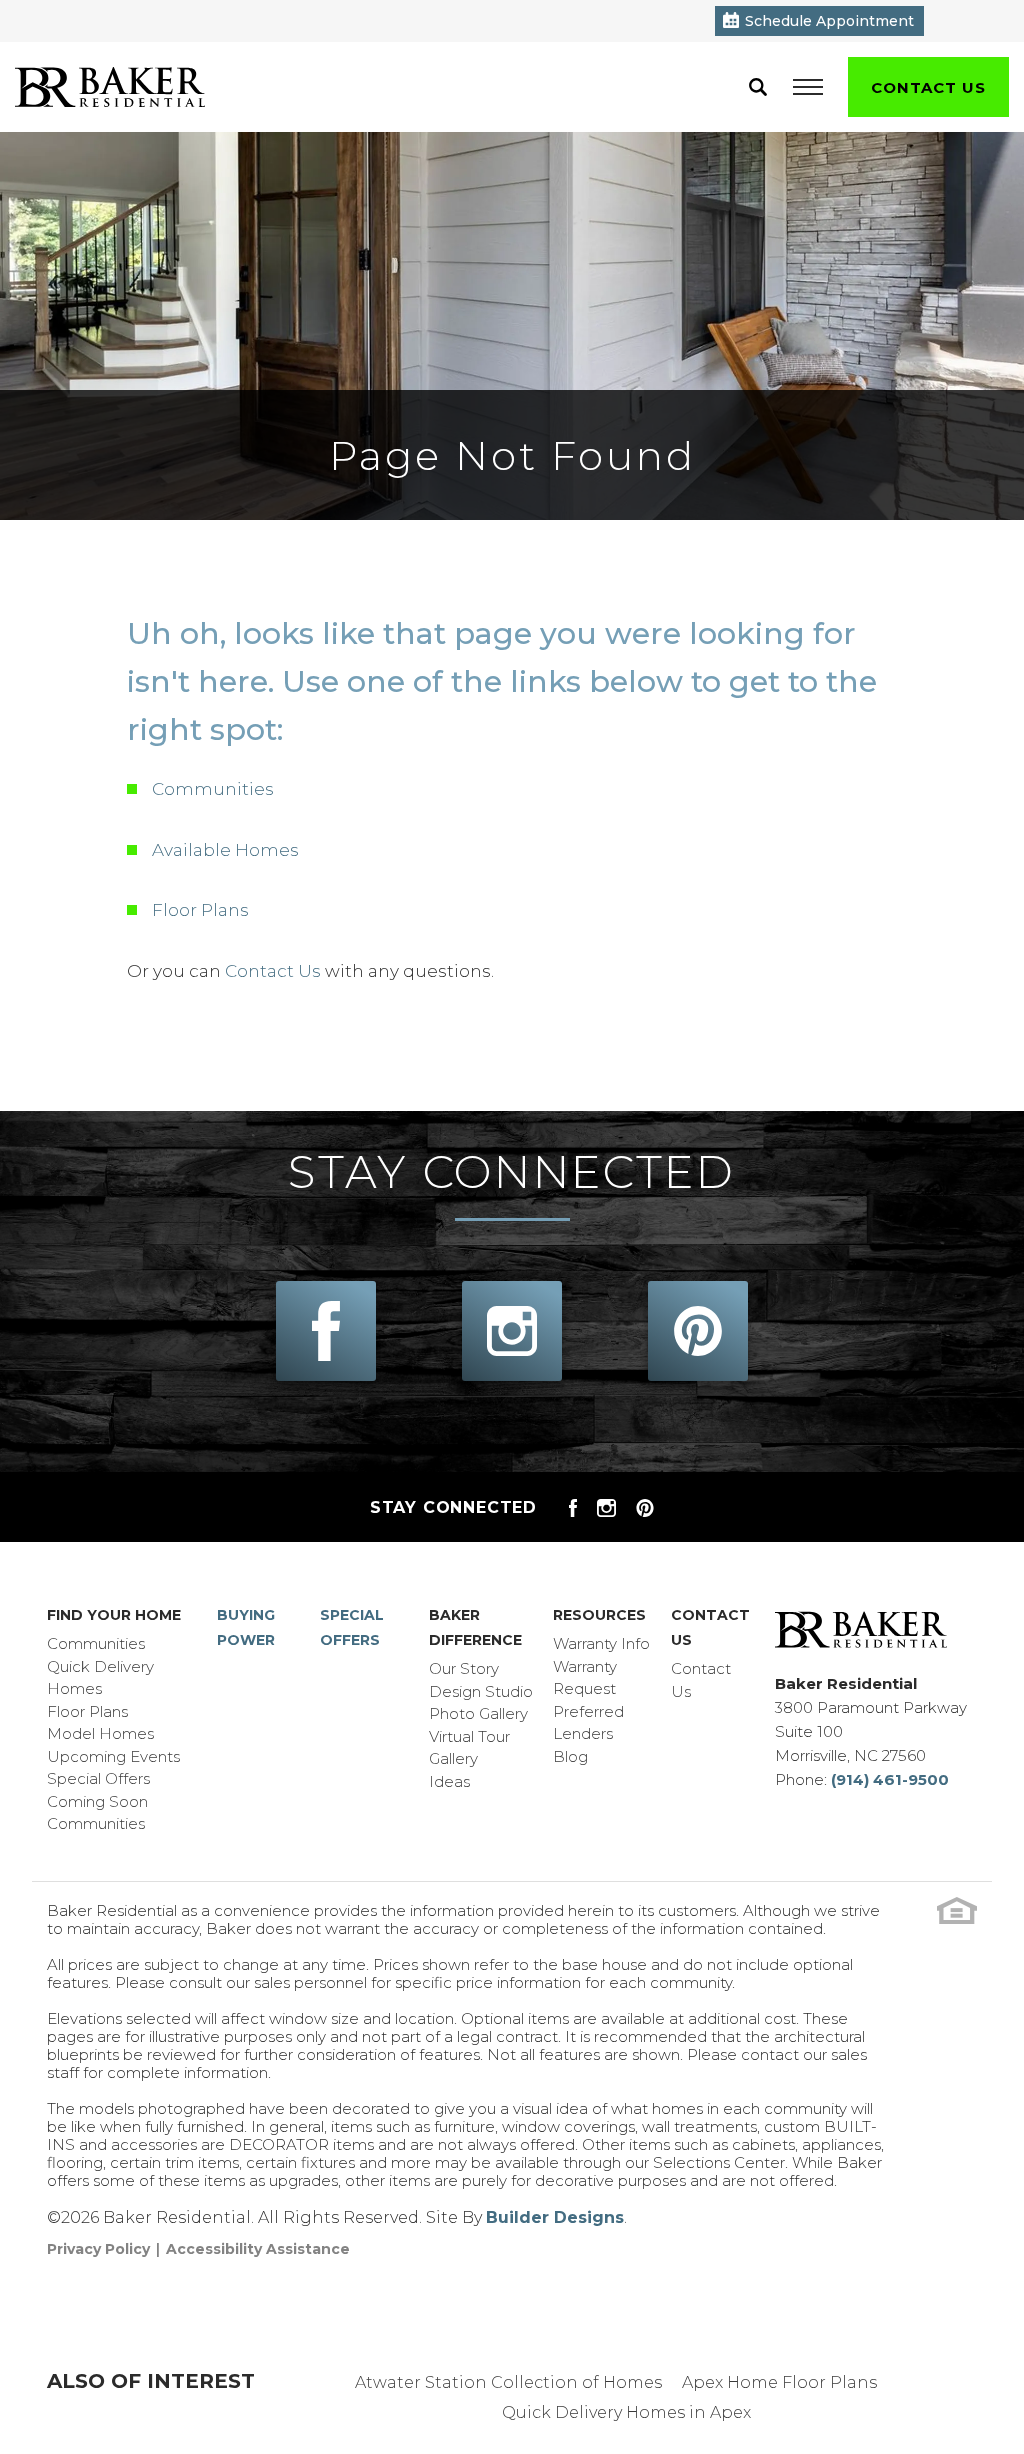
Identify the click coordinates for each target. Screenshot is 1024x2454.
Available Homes (225, 850)
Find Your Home (114, 1615)
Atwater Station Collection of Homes (508, 2382)
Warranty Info (601, 1643)
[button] (758, 87)
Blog (570, 1756)
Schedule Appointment (829, 21)
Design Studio (481, 1691)
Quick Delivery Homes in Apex (626, 2412)
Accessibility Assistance (258, 2249)
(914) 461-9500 (890, 1779)
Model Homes (100, 1733)
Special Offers (98, 1778)
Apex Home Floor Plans (779, 2382)
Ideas (449, 1781)
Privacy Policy (98, 2249)
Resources (599, 1615)
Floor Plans (200, 910)
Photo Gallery (478, 1713)
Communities (213, 789)
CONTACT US (928, 87)
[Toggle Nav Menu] (808, 87)
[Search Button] (758, 87)
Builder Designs (555, 2217)
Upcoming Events (113, 1756)
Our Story (464, 1668)
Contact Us (273, 971)
